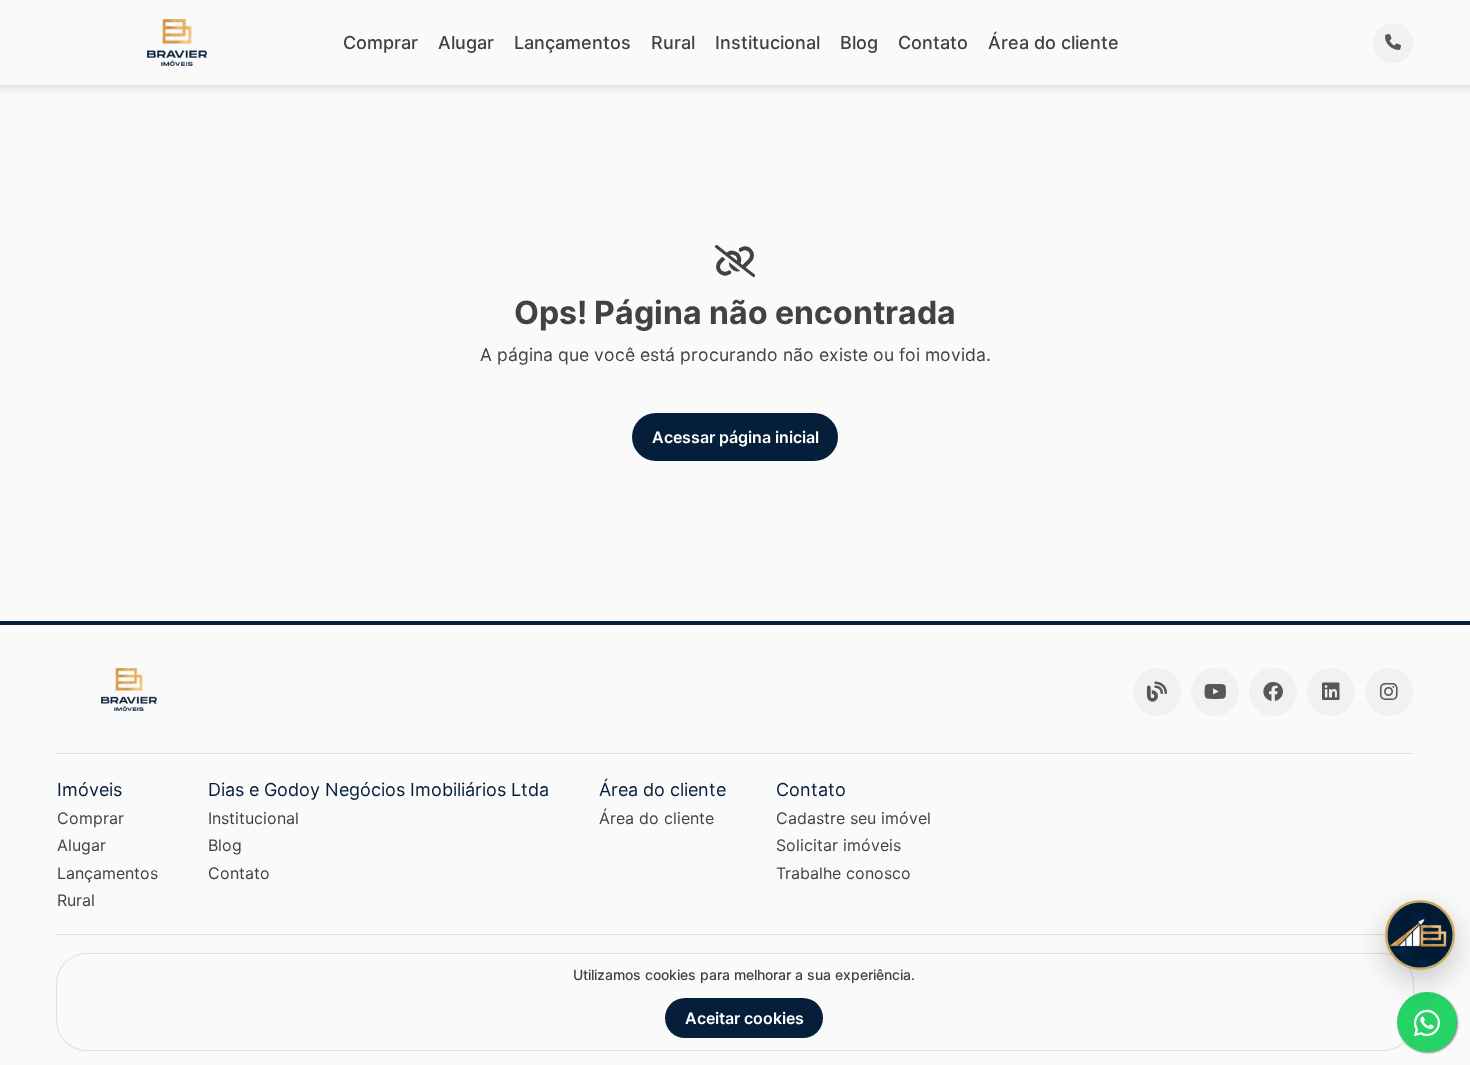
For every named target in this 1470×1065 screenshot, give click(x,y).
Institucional (767, 42)
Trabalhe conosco (843, 873)
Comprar (380, 42)
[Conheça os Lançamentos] (1420, 935)
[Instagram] (1389, 692)
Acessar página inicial (735, 437)
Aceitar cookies (744, 1018)
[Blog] (1157, 692)
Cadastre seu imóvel (853, 818)
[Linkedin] (1331, 692)
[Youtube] (1215, 692)
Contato (933, 42)
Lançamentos (572, 42)
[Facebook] (1273, 692)
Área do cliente (1053, 42)
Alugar (466, 42)
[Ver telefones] (1393, 43)
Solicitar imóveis (838, 845)
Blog (859, 42)
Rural (673, 42)
